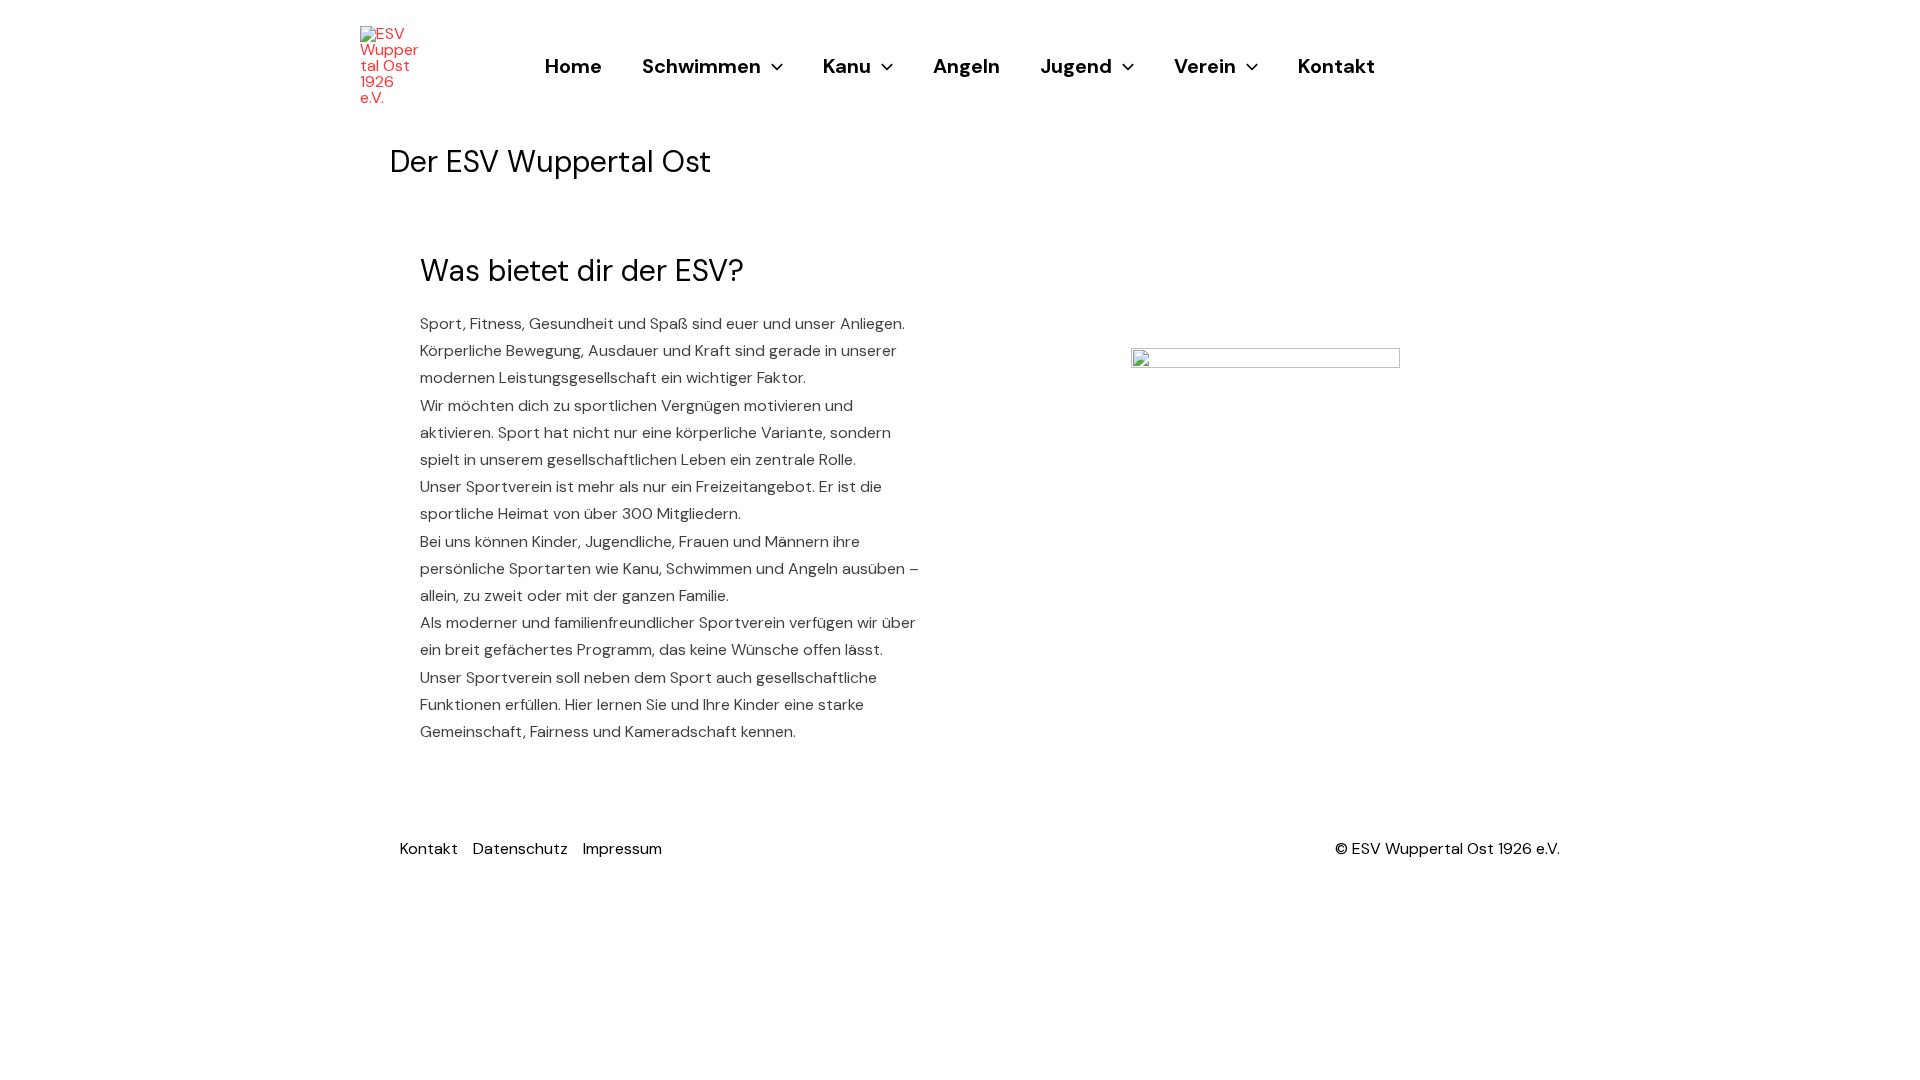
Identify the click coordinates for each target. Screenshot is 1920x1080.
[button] (772, 66)
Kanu (847, 66)
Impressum (622, 848)
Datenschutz (520, 848)
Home (573, 66)
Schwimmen (701, 66)
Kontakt (1336, 66)
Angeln (966, 66)
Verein (1205, 66)
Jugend (1076, 66)
